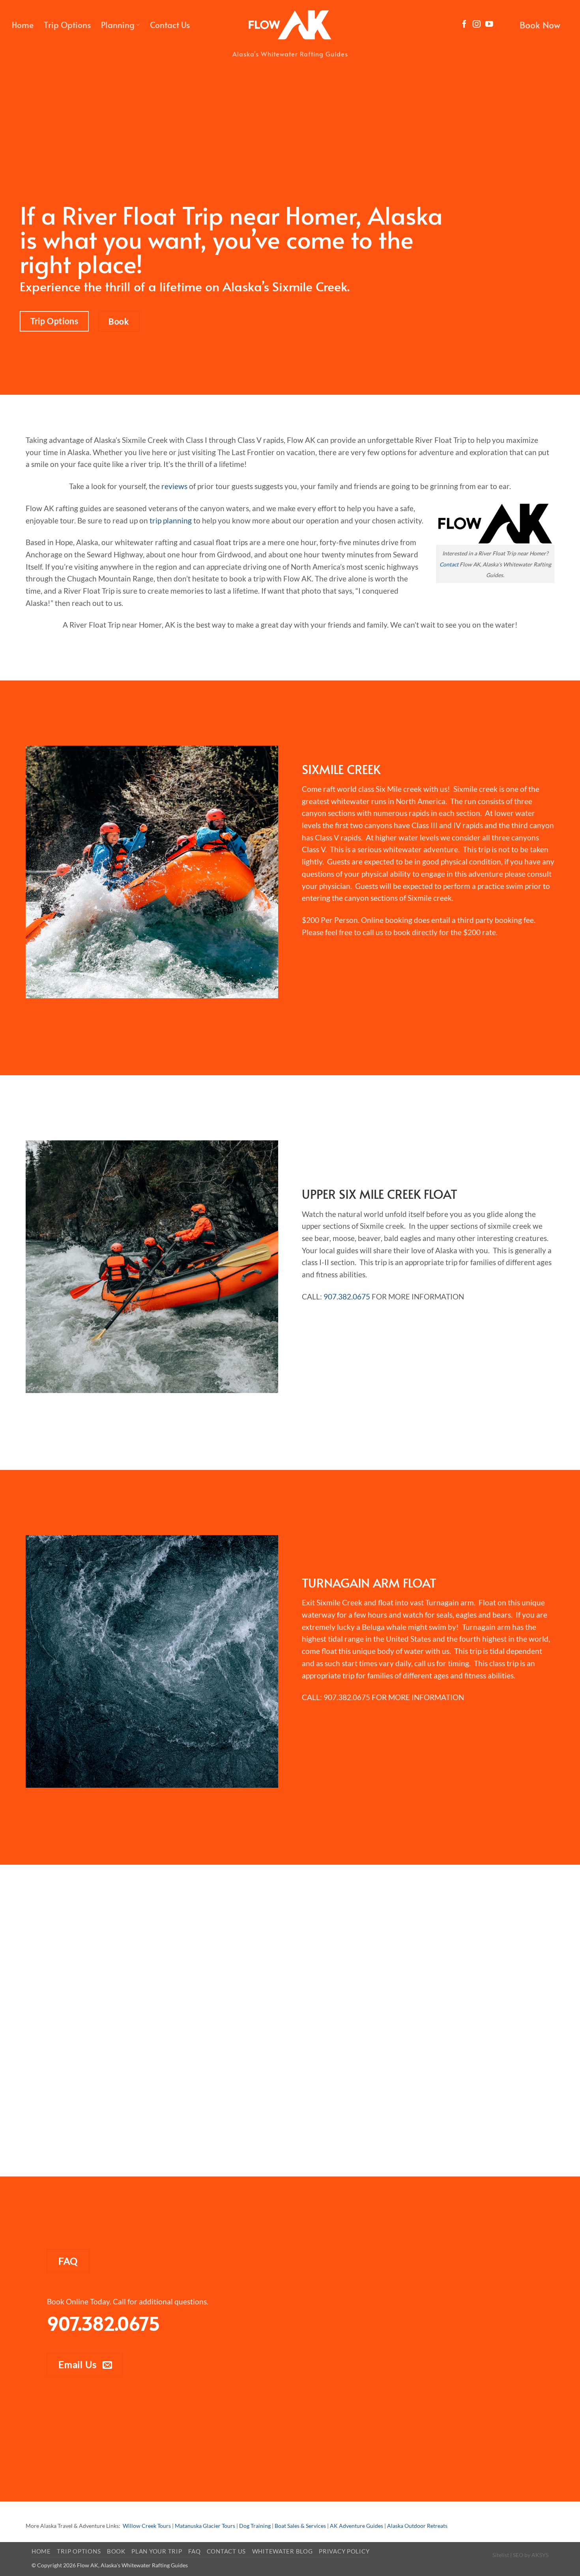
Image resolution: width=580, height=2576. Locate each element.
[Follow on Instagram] (477, 24)
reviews (174, 486)
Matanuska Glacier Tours (205, 2526)
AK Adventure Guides (356, 2526)
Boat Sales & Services (300, 2526)
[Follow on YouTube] (489, 24)
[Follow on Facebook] (464, 24)
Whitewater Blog (283, 2551)
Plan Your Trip (157, 2551)
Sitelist (501, 2555)
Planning (118, 25)
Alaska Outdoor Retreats (417, 2526)
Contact (449, 564)
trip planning (171, 520)
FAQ (194, 2551)
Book (116, 2551)
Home (23, 25)
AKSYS (540, 2555)
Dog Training (255, 2526)
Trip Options (67, 25)
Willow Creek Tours (147, 2526)
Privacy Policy (344, 2551)
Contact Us (170, 25)
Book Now (540, 25)
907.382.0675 (347, 1296)
